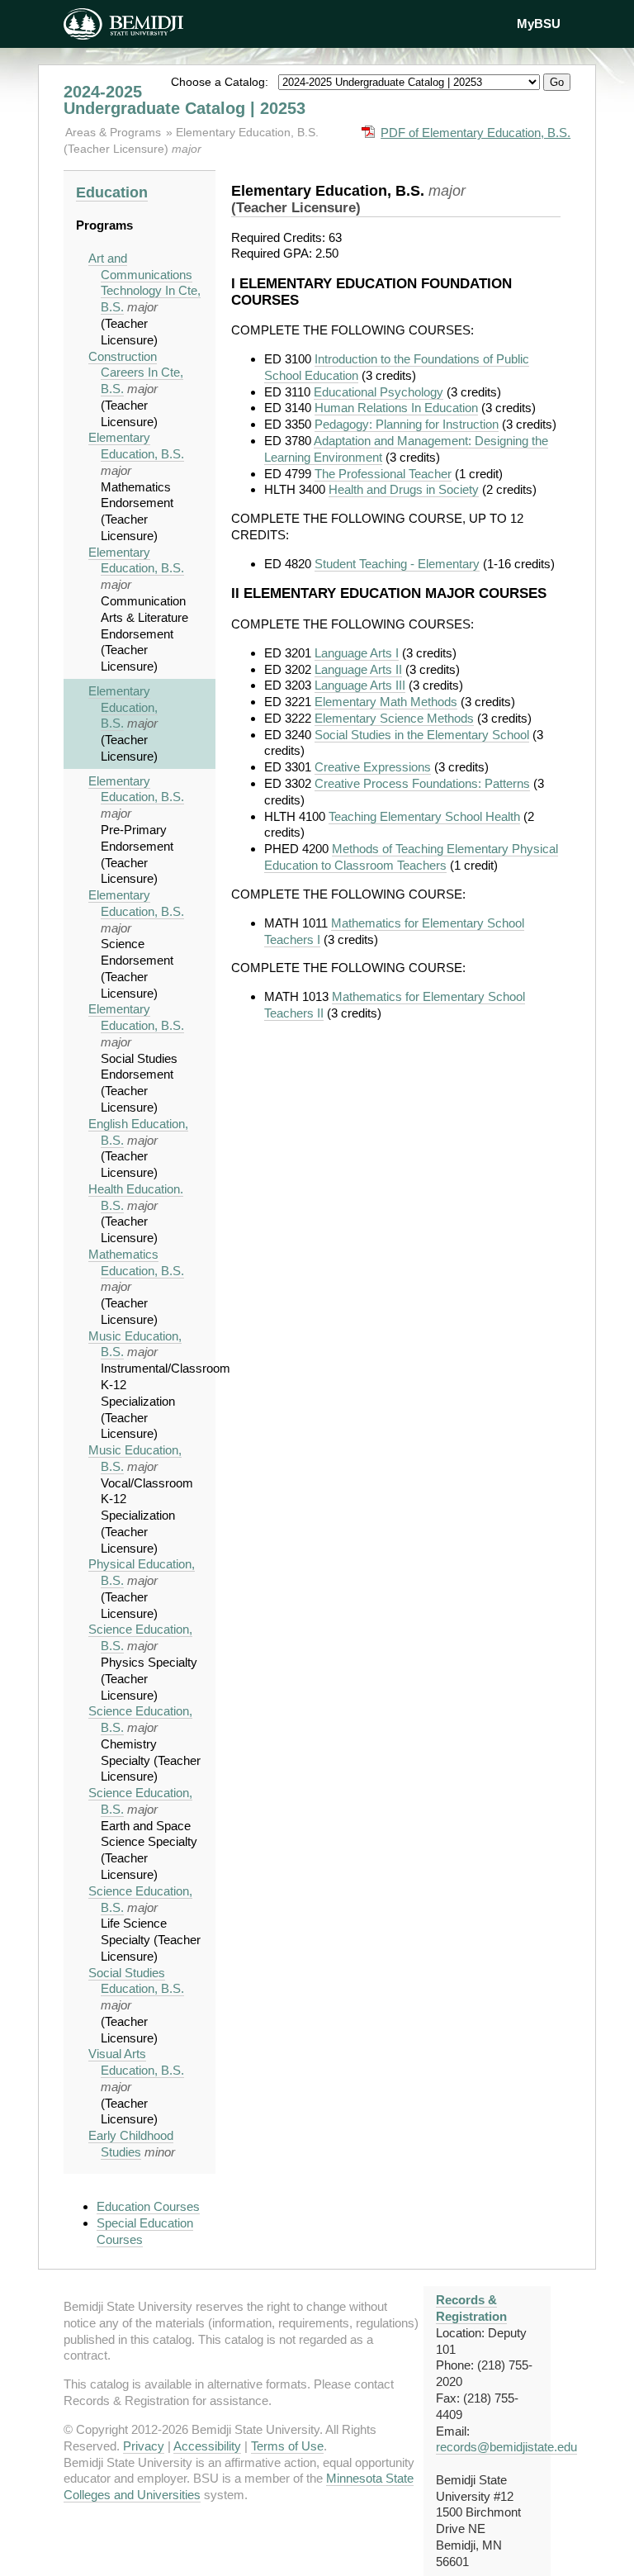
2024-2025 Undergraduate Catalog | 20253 (185, 100)
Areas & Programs (115, 132)
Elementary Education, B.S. (136, 446)
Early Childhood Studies (131, 2144)
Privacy (144, 2446)
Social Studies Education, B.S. (136, 1981)
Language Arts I (357, 653)
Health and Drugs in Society (404, 489)
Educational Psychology (379, 392)
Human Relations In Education (396, 408)
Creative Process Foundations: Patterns (422, 783)
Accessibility (207, 2446)
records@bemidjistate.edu (506, 2447)
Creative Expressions (373, 767)
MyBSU (539, 24)
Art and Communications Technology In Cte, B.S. (144, 282)
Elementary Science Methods (394, 718)
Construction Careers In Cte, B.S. (136, 373)
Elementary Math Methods (386, 702)
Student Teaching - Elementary (397, 564)
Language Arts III (360, 685)
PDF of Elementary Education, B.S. (475, 133)
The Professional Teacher (383, 474)
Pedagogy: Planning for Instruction (407, 424)
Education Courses (148, 2206)
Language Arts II (358, 669)
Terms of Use (287, 2446)
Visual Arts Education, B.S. (136, 2062)
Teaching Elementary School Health (424, 816)
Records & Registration (471, 2308)
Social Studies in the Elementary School (422, 735)
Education (112, 192)
